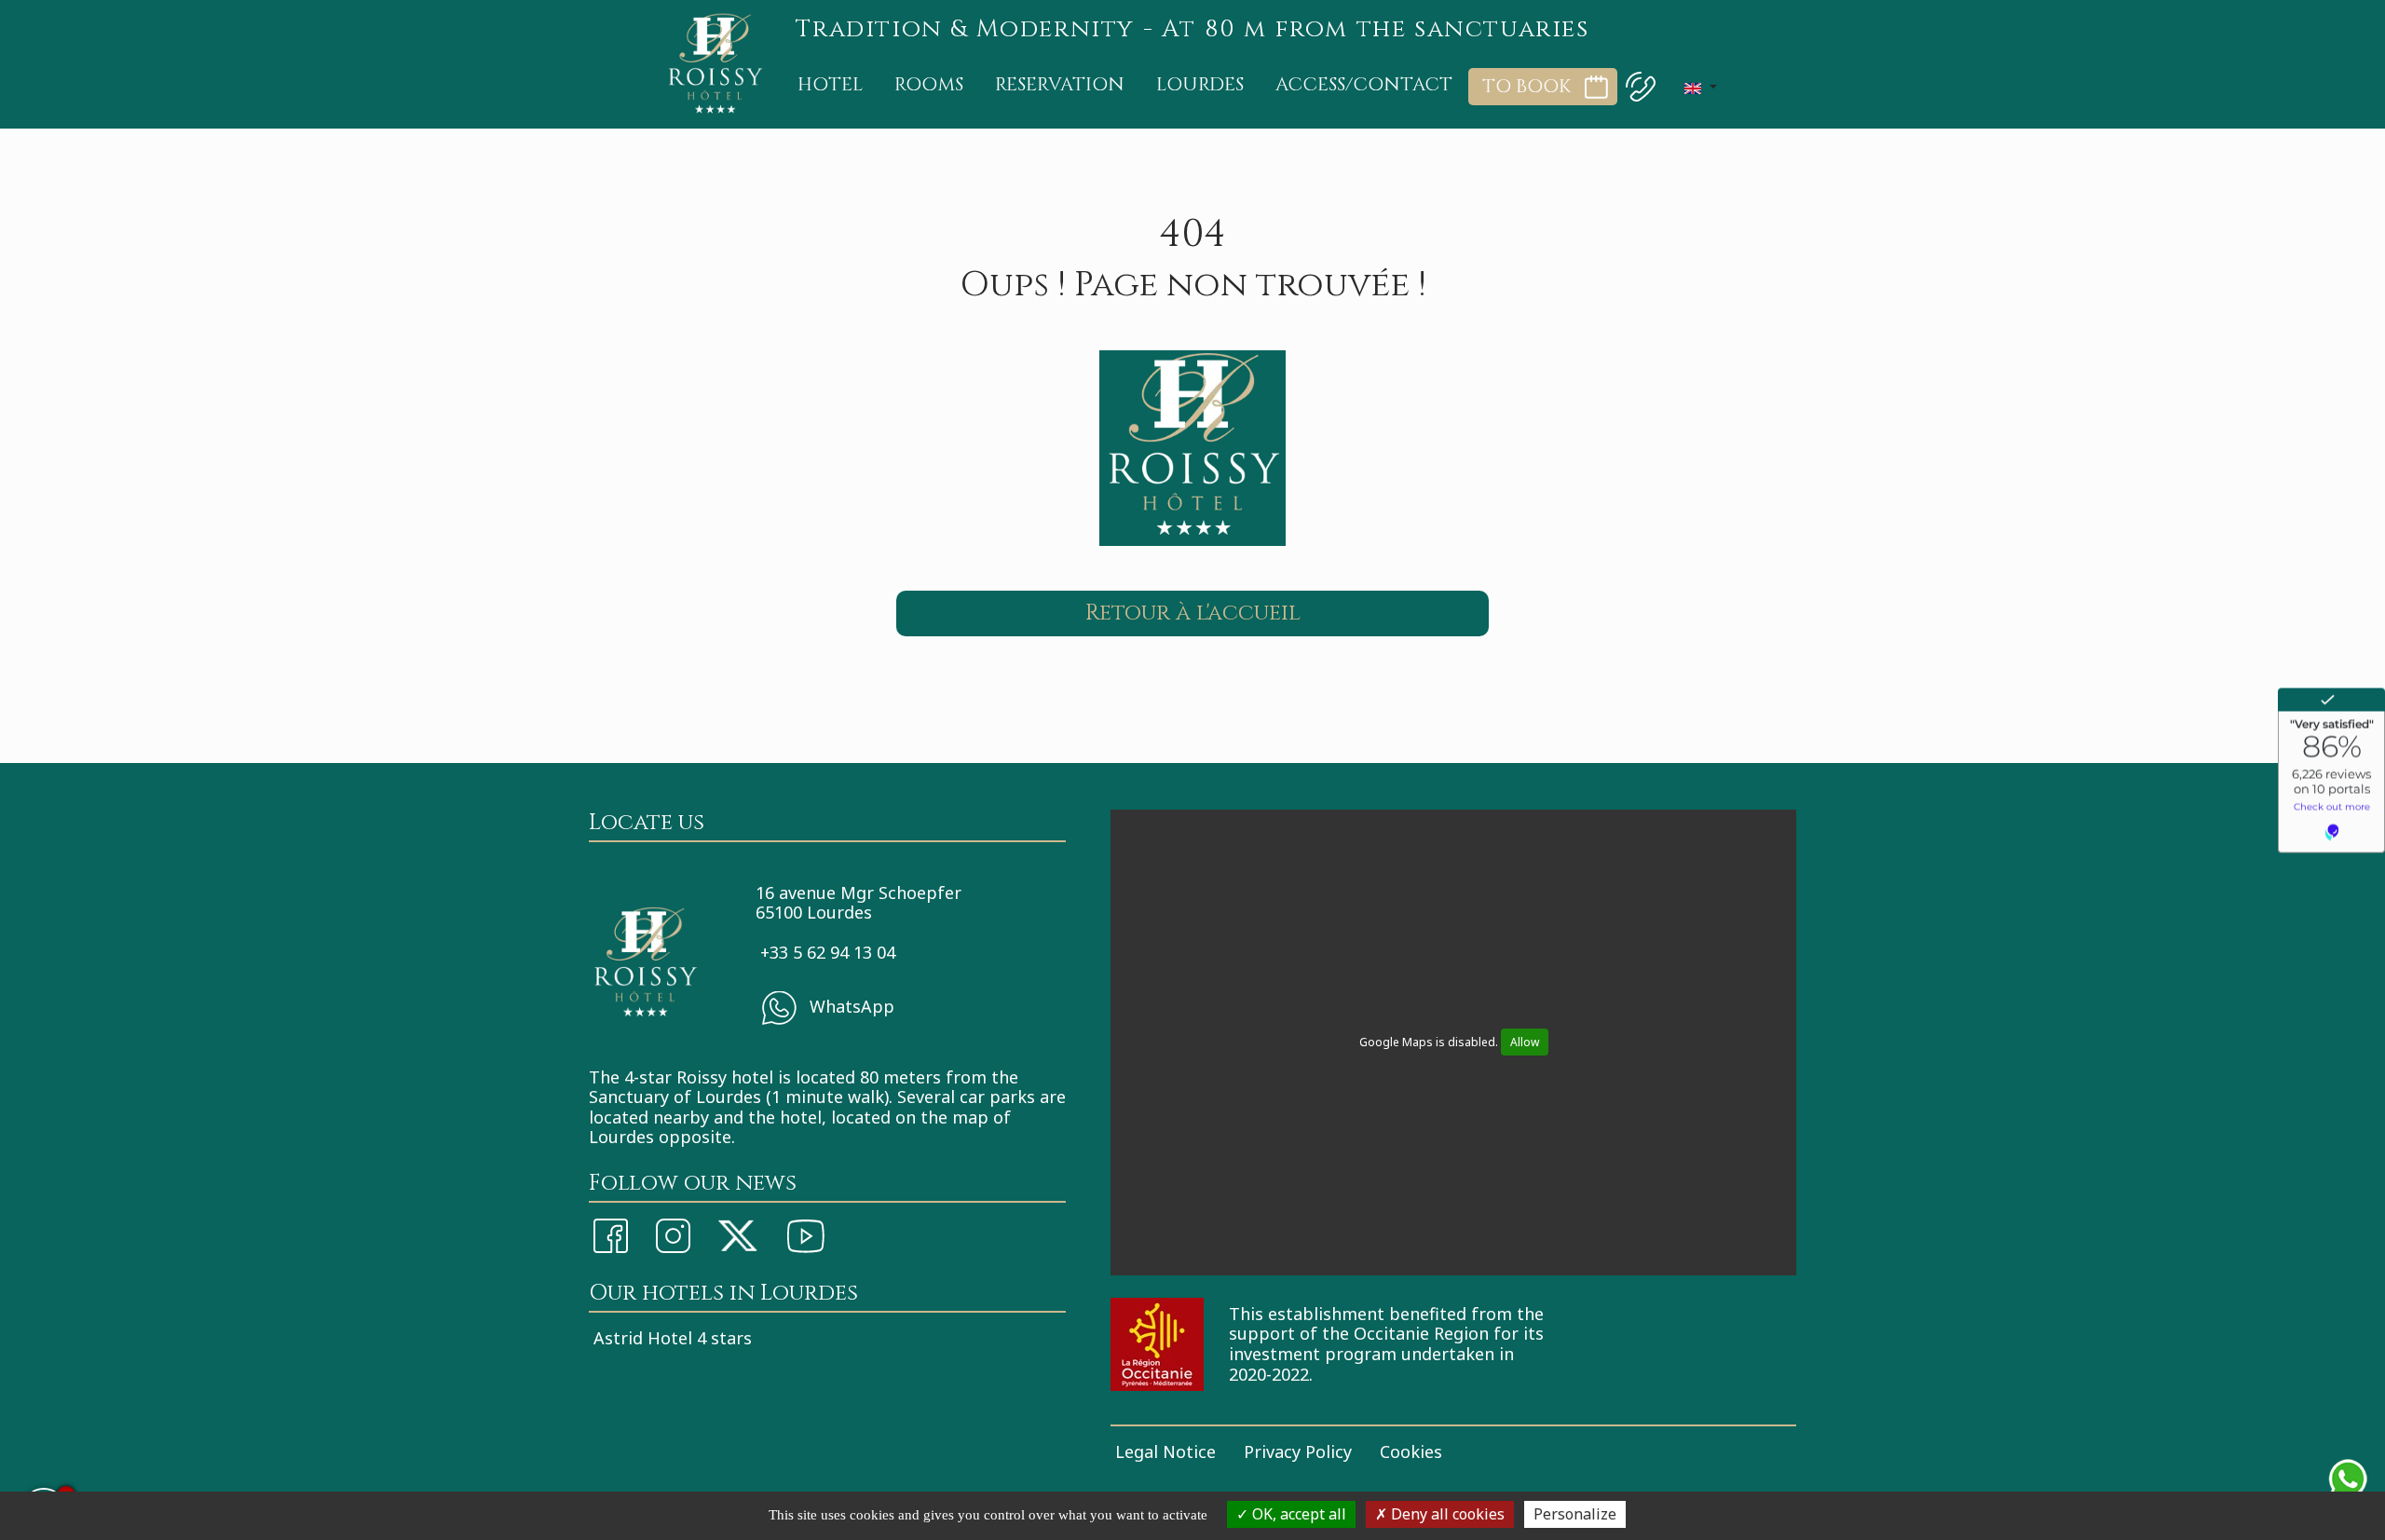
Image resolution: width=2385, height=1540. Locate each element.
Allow (1525, 1042)
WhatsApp (850, 1005)
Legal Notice (1165, 1451)
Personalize (1575, 1514)
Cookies (1411, 1451)
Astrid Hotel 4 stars (673, 1338)
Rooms (929, 84)
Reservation (1060, 84)
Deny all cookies (1446, 1514)
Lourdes (1200, 84)
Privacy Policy (1298, 1451)
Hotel (830, 84)
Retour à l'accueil (1193, 613)
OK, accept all (1297, 1514)
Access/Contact (1364, 84)
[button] (1700, 87)
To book (1526, 87)
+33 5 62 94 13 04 (828, 952)
